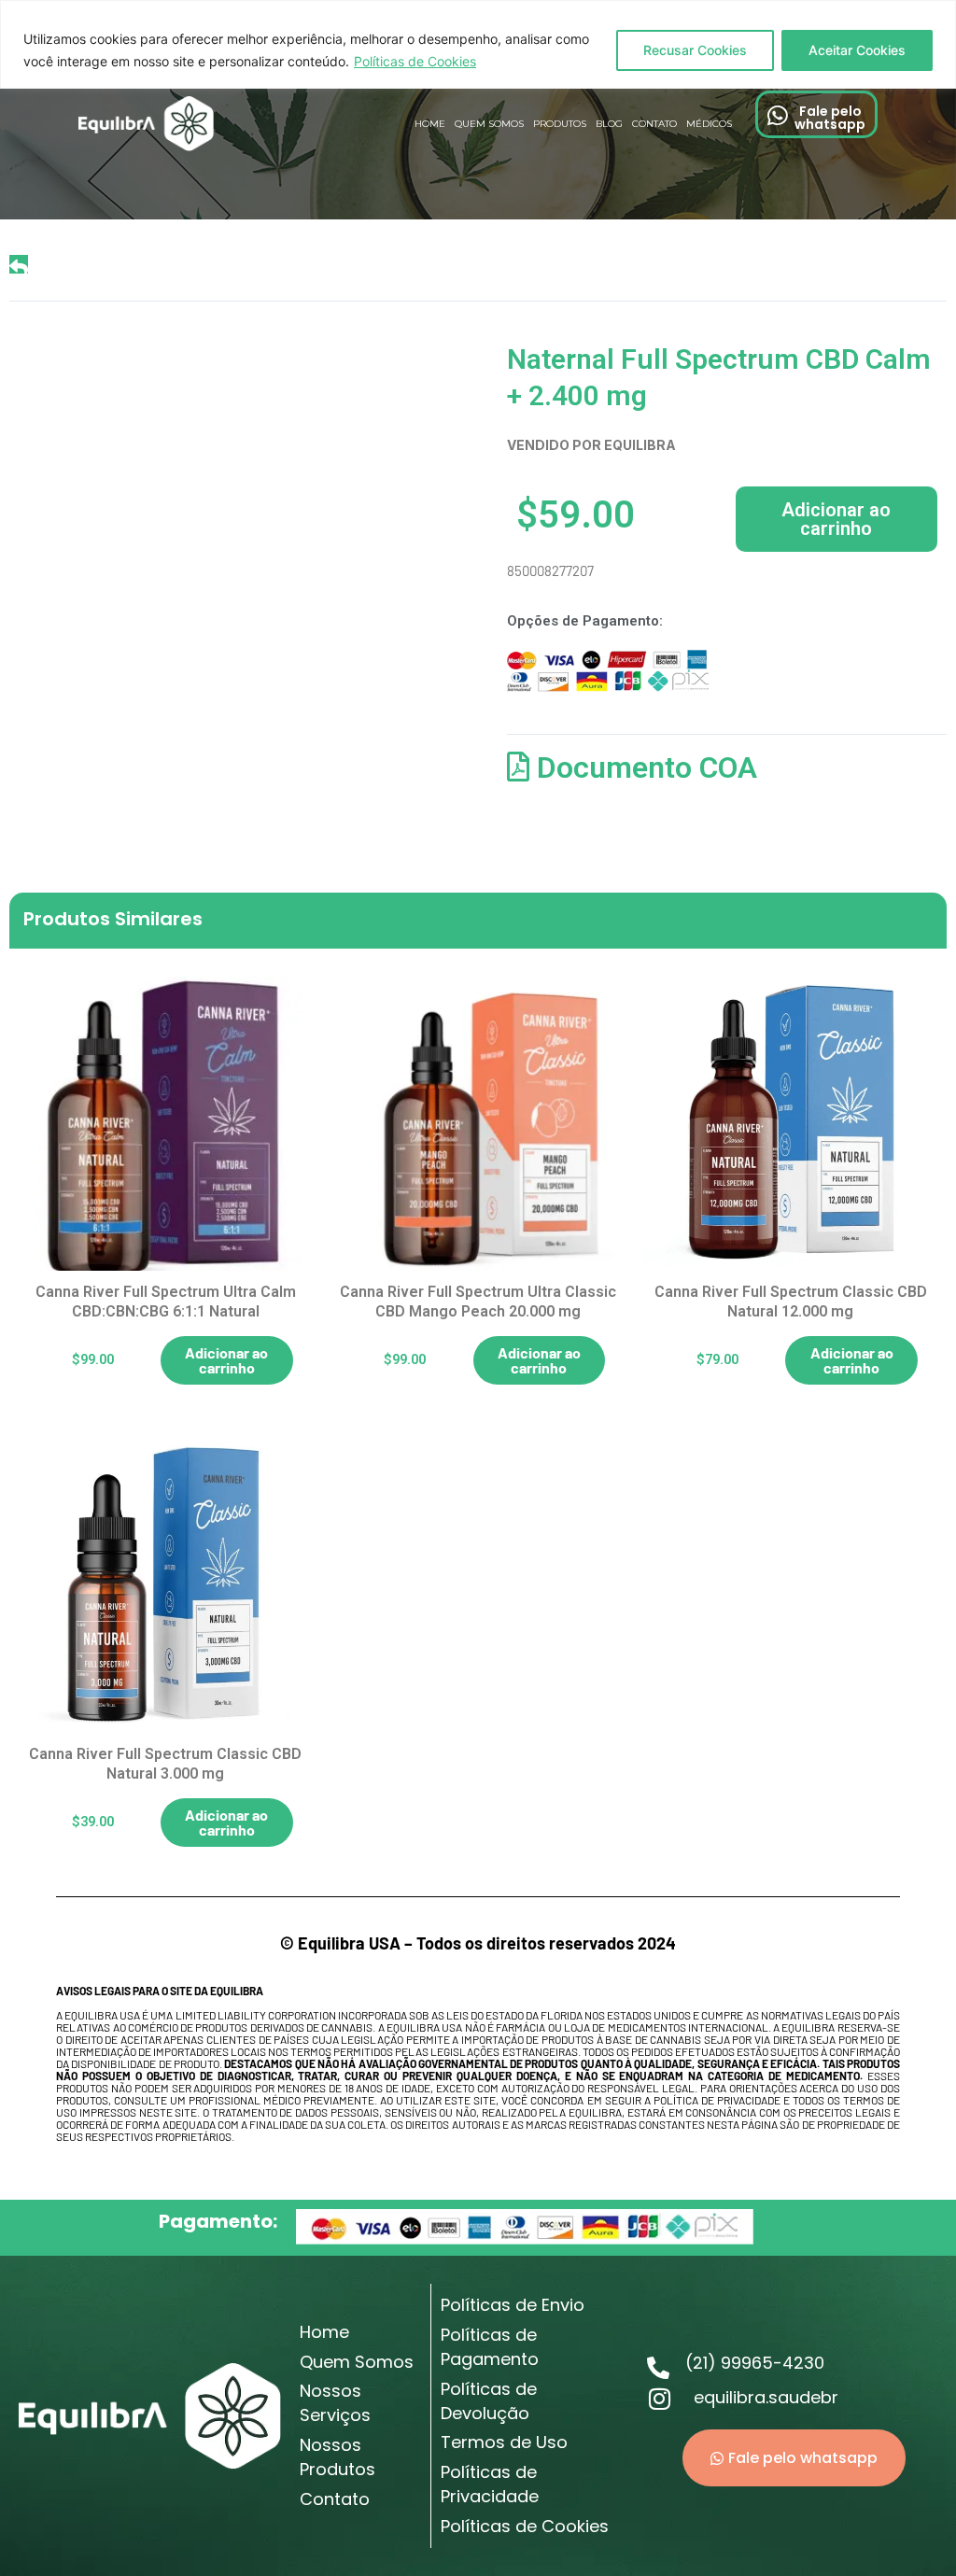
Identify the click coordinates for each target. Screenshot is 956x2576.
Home (430, 124)
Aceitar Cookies (857, 50)
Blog (609, 124)
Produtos (560, 124)
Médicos (709, 124)
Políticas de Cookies (415, 61)
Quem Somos (489, 124)
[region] (478, 44)
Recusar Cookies (695, 50)
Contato (654, 124)
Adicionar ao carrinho (836, 519)
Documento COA (643, 767)
